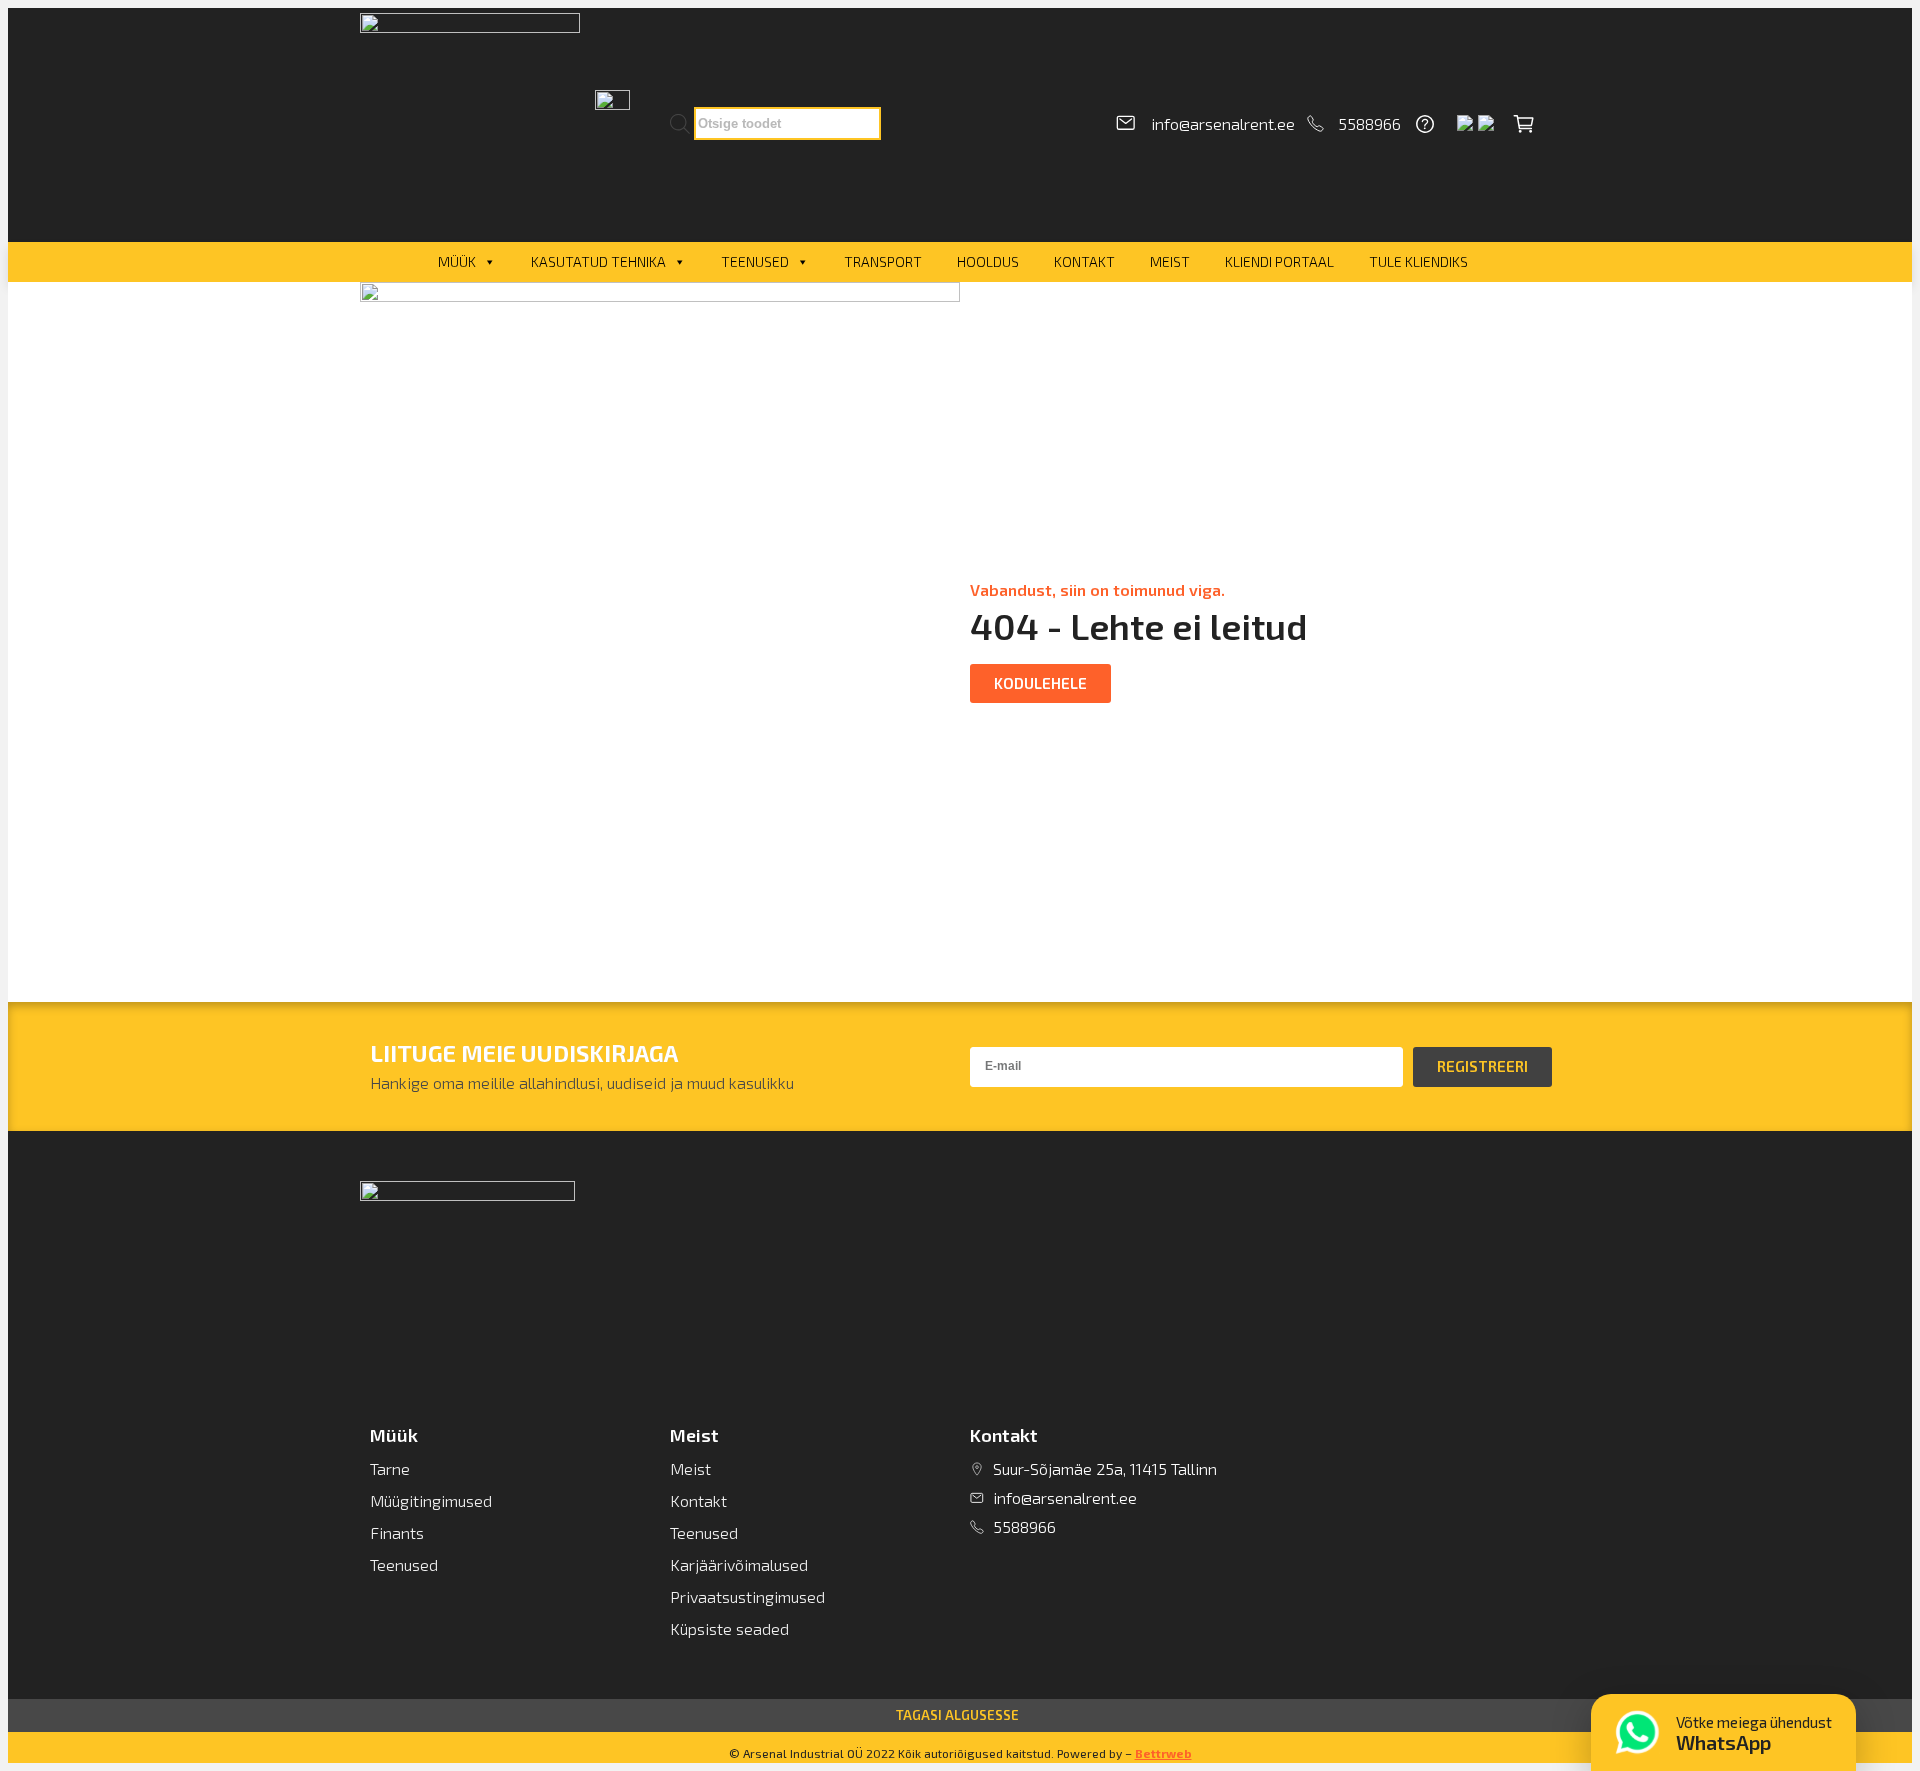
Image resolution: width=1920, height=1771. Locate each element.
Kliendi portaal (1279, 261)
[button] (1040, 683)
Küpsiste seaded (729, 1628)
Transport (883, 261)
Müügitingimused (431, 1500)
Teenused (755, 261)
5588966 (1369, 123)
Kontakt (1084, 261)
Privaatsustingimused (747, 1596)
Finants (397, 1532)
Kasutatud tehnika (598, 261)
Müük (457, 261)
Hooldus (988, 261)
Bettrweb (1163, 1753)
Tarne (390, 1468)
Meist (1170, 261)
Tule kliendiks (1418, 261)
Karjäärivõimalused (739, 1564)
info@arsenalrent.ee (1223, 123)
